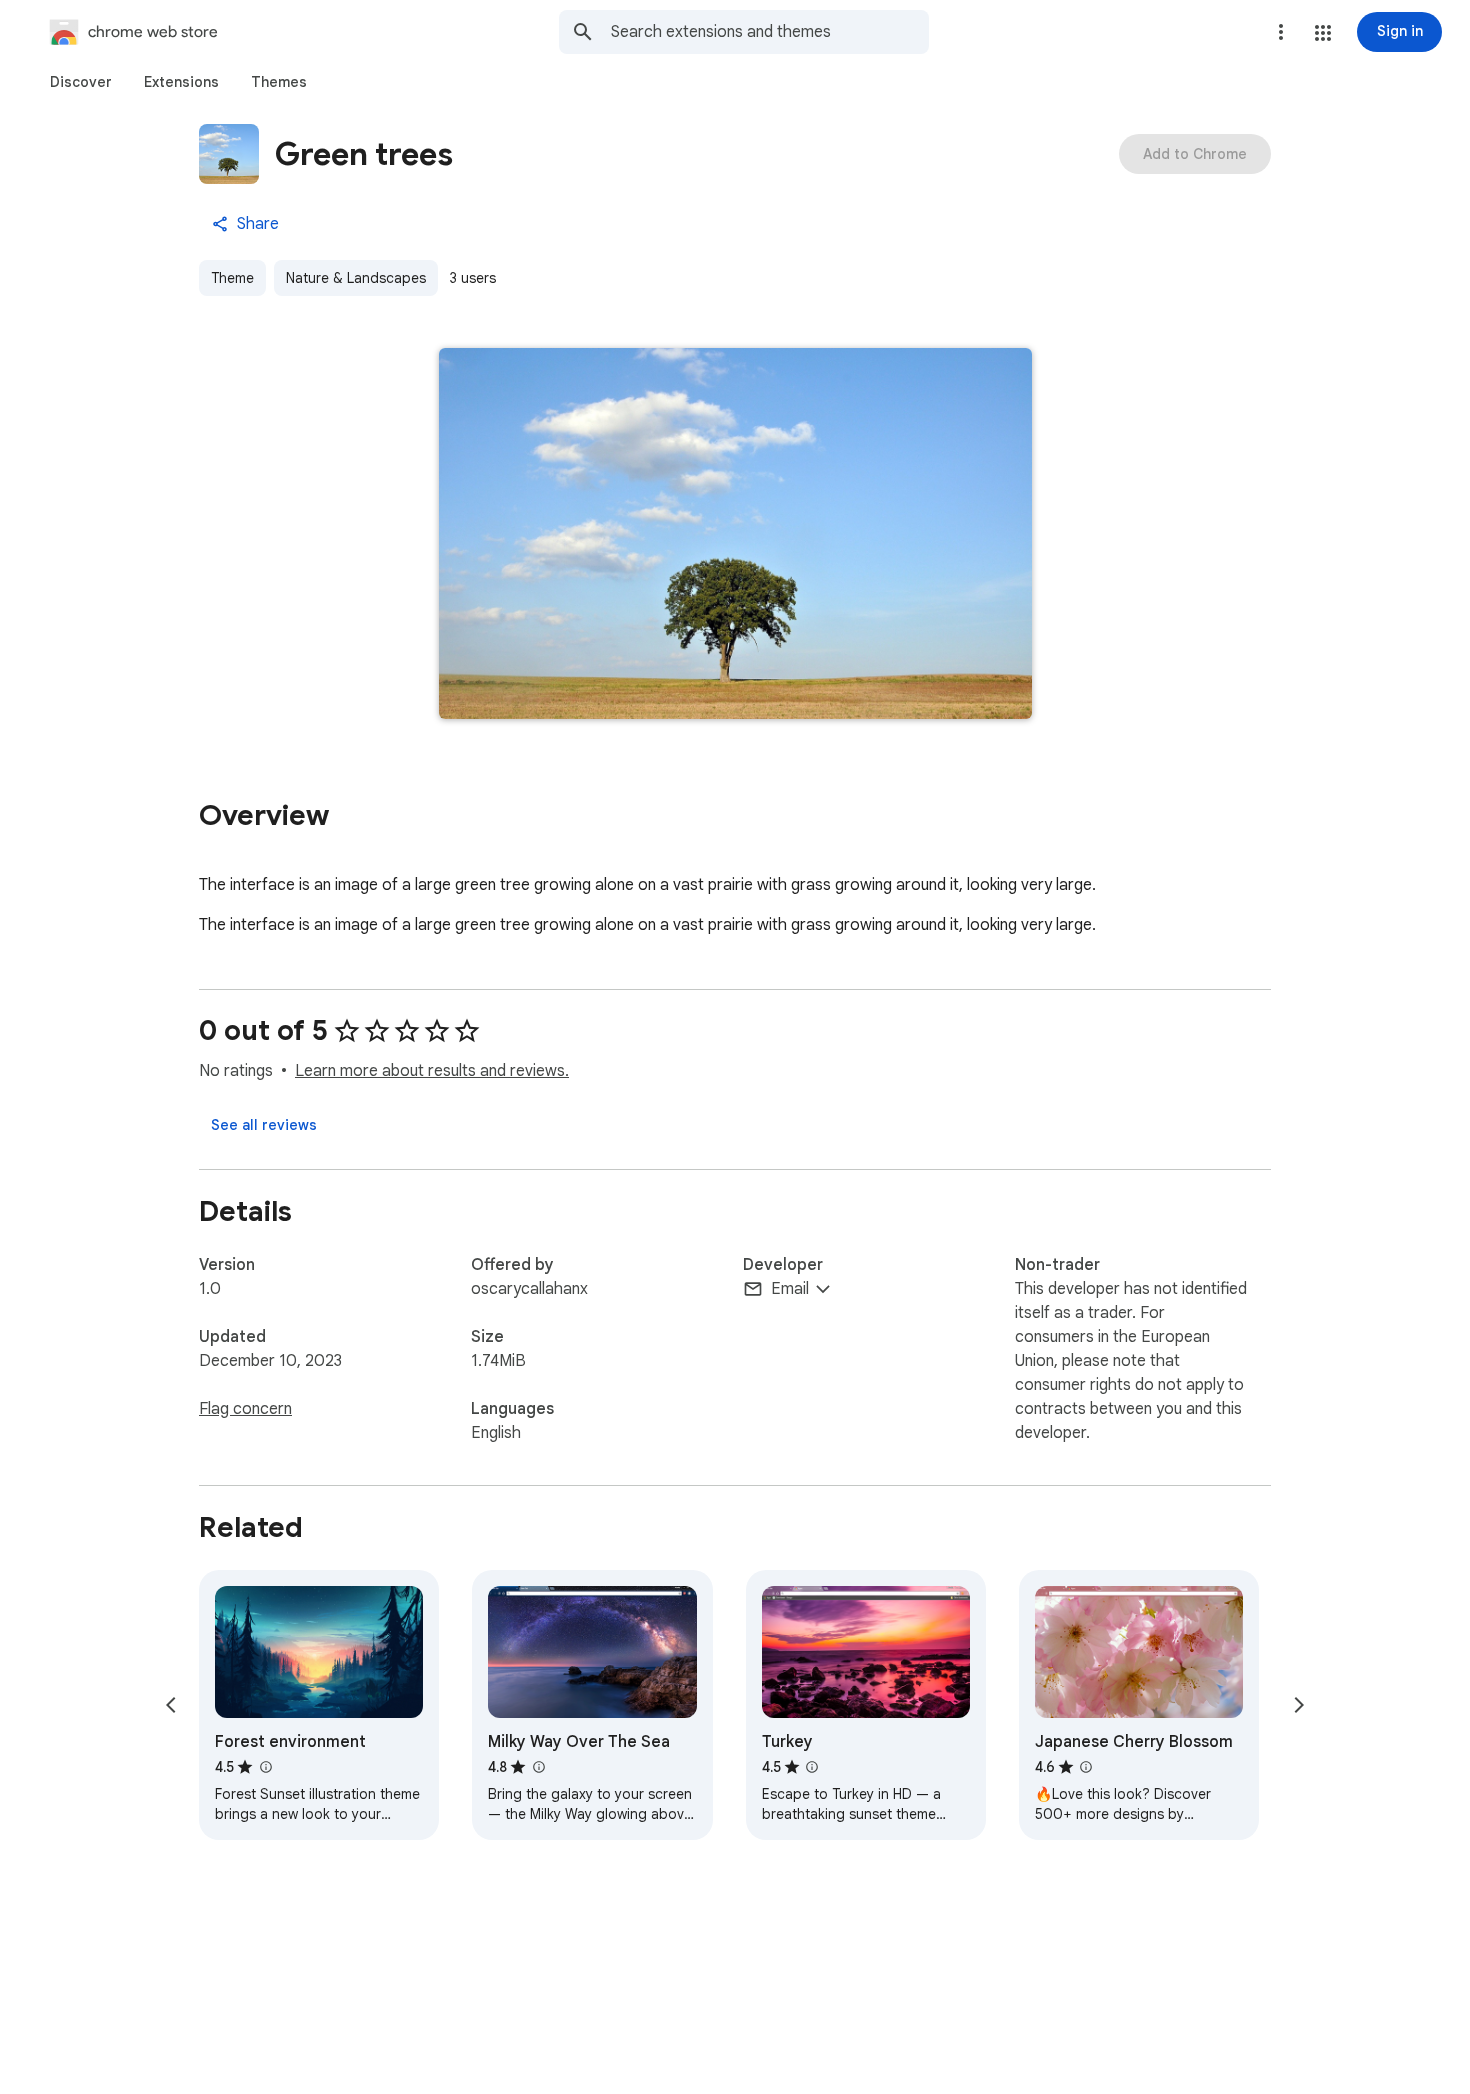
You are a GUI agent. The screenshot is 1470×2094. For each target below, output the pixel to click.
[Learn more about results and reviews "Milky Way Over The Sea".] (538, 1767)
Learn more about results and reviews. (432, 1071)
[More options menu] (1281, 32)
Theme (232, 278)
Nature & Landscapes (356, 278)
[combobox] (770, 32)
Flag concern (245, 1409)
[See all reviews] (264, 1125)
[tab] (81, 82)
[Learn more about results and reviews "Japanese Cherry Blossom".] (1086, 1767)
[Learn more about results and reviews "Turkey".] (812, 1767)
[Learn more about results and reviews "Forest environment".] (265, 1767)
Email (790, 1289)
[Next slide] (1299, 1705)
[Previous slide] (171, 1705)
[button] (1323, 33)
